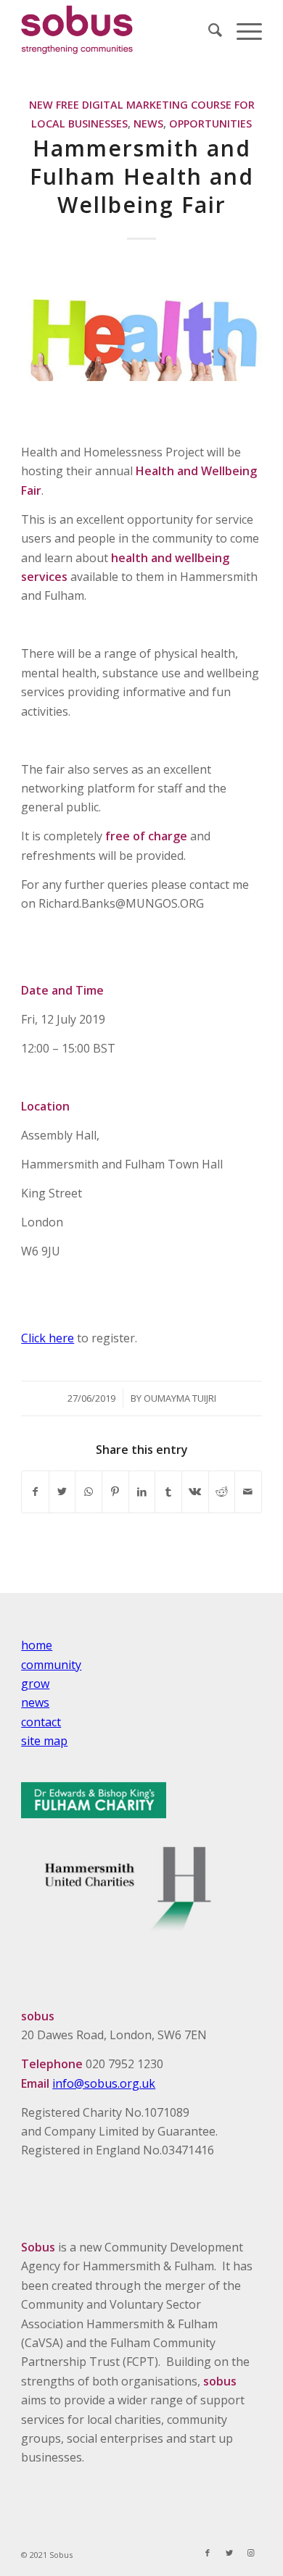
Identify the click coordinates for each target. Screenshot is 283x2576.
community (51, 1665)
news (35, 1702)
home (37, 1645)
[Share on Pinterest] (115, 1492)
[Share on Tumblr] (168, 1492)
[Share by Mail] (248, 1492)
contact (41, 1722)
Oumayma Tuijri (180, 1398)
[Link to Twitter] (229, 2553)
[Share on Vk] (195, 1492)
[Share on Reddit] (222, 1492)
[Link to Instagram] (251, 2553)
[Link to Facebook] (208, 2553)
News (148, 124)
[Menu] (242, 30)
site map (44, 1741)
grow (35, 1684)
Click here (48, 1338)
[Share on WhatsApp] (89, 1492)
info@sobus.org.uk (104, 2083)
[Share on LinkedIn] (142, 1492)
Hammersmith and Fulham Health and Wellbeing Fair (142, 176)
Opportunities (210, 124)
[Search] (208, 30)
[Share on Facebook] (35, 1492)
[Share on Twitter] (62, 1492)
